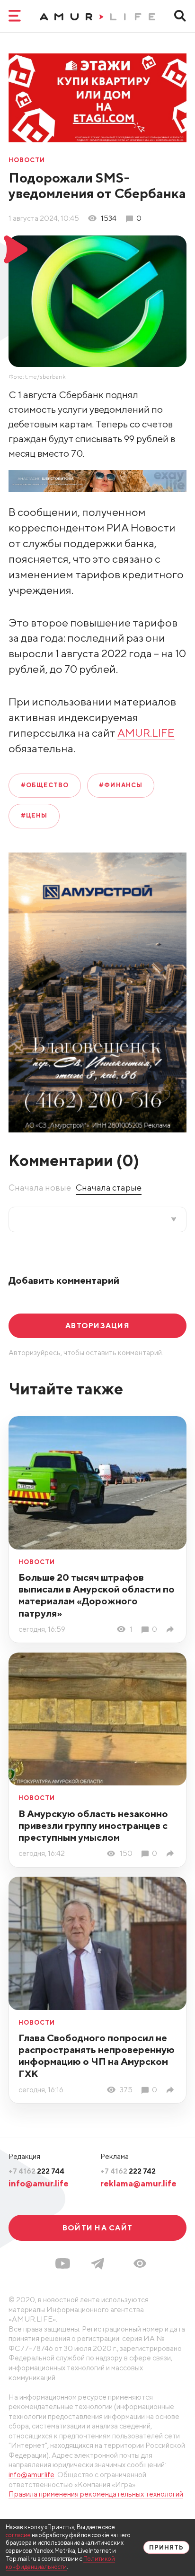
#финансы (120, 785)
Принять (166, 2547)
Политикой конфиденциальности (60, 2563)
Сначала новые (40, 1188)
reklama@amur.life (138, 2183)
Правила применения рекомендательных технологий (96, 2494)
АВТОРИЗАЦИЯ (97, 1325)
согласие (18, 2535)
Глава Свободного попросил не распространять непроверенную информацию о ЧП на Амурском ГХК (97, 2055)
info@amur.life (39, 2183)
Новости (27, 161)
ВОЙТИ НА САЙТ (97, 2228)
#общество (45, 785)
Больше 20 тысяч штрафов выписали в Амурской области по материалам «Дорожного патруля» (97, 1595)
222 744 (36, 2171)
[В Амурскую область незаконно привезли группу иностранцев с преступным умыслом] (172, 1854)
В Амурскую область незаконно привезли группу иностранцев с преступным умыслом (93, 1825)
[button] (140, 2263)
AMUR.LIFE (146, 733)
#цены (34, 815)
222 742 (128, 2171)
